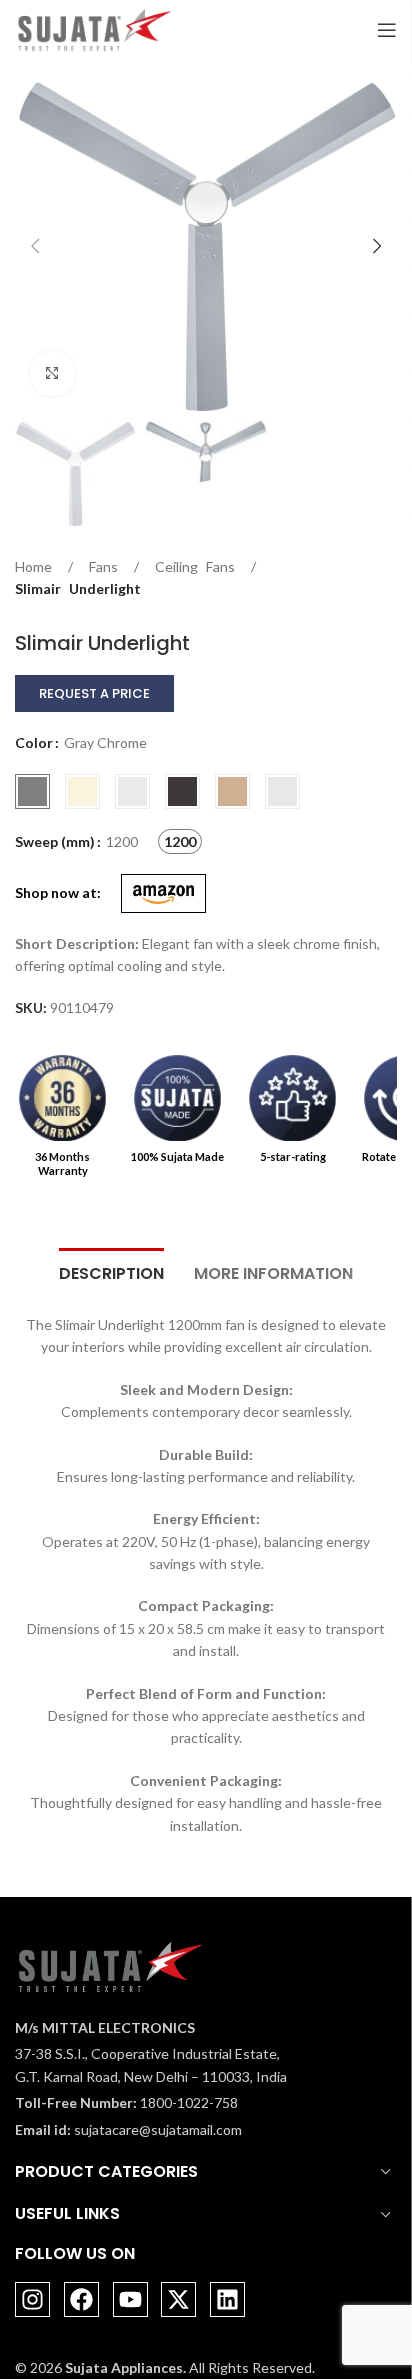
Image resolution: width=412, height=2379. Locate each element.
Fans (103, 566)
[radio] (32, 791)
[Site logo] (94, 28)
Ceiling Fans (195, 566)
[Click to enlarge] (52, 373)
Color (34, 742)
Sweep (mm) (55, 841)
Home (33, 566)
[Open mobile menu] (387, 30)
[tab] (111, 1271)
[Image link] (110, 1965)
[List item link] (151, 2103)
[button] (35, 246)
